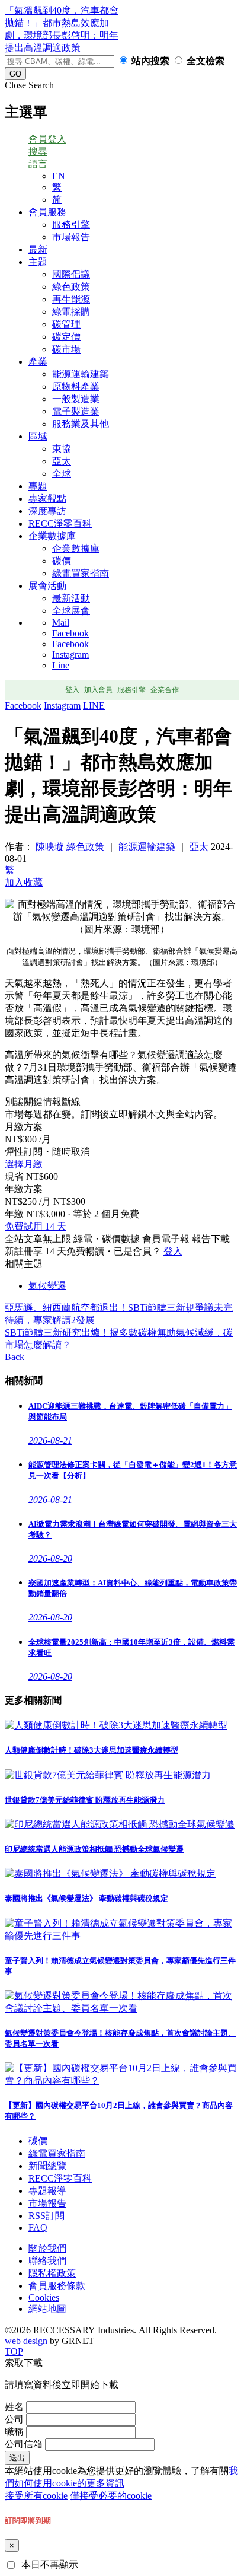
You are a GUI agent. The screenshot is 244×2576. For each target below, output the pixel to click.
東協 (62, 449)
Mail (61, 622)
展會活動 (47, 586)
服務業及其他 (81, 424)
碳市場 (66, 349)
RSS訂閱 (46, 2216)
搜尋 (38, 152)
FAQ (38, 2228)
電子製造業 (76, 411)
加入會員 (98, 690)
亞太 (62, 461)
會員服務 (47, 212)
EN (59, 176)
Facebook (70, 633)
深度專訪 (47, 511)
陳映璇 (50, 847)
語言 (38, 164)
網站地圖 (47, 2309)
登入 (72, 690)
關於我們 (47, 2248)
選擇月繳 (24, 1164)
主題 (38, 262)
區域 (38, 436)
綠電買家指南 (81, 573)
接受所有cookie (36, 2496)
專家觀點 (47, 499)
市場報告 (71, 237)
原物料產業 (76, 386)
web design (26, 2341)
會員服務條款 (57, 2286)
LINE (94, 706)
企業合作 (165, 690)
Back (15, 1357)
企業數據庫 (52, 536)
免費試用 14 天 (36, 1226)
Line (61, 665)
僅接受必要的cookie (111, 2496)
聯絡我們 (47, 2261)
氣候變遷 (47, 1286)
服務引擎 (71, 225)
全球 (62, 474)
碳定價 (66, 337)
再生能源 (71, 299)
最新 (38, 249)
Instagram (70, 655)
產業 (38, 362)
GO (15, 74)
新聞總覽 (47, 2166)
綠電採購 (71, 312)
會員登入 (47, 139)
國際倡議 (71, 274)
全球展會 (71, 611)
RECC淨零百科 (60, 523)
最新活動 (71, 598)
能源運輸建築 (81, 374)
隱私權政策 (52, 2273)
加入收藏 (24, 882)
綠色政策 (71, 287)
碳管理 (66, 324)
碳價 (62, 561)
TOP (14, 2351)
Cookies (44, 2298)
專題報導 (47, 2191)
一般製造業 (76, 399)
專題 (38, 486)
